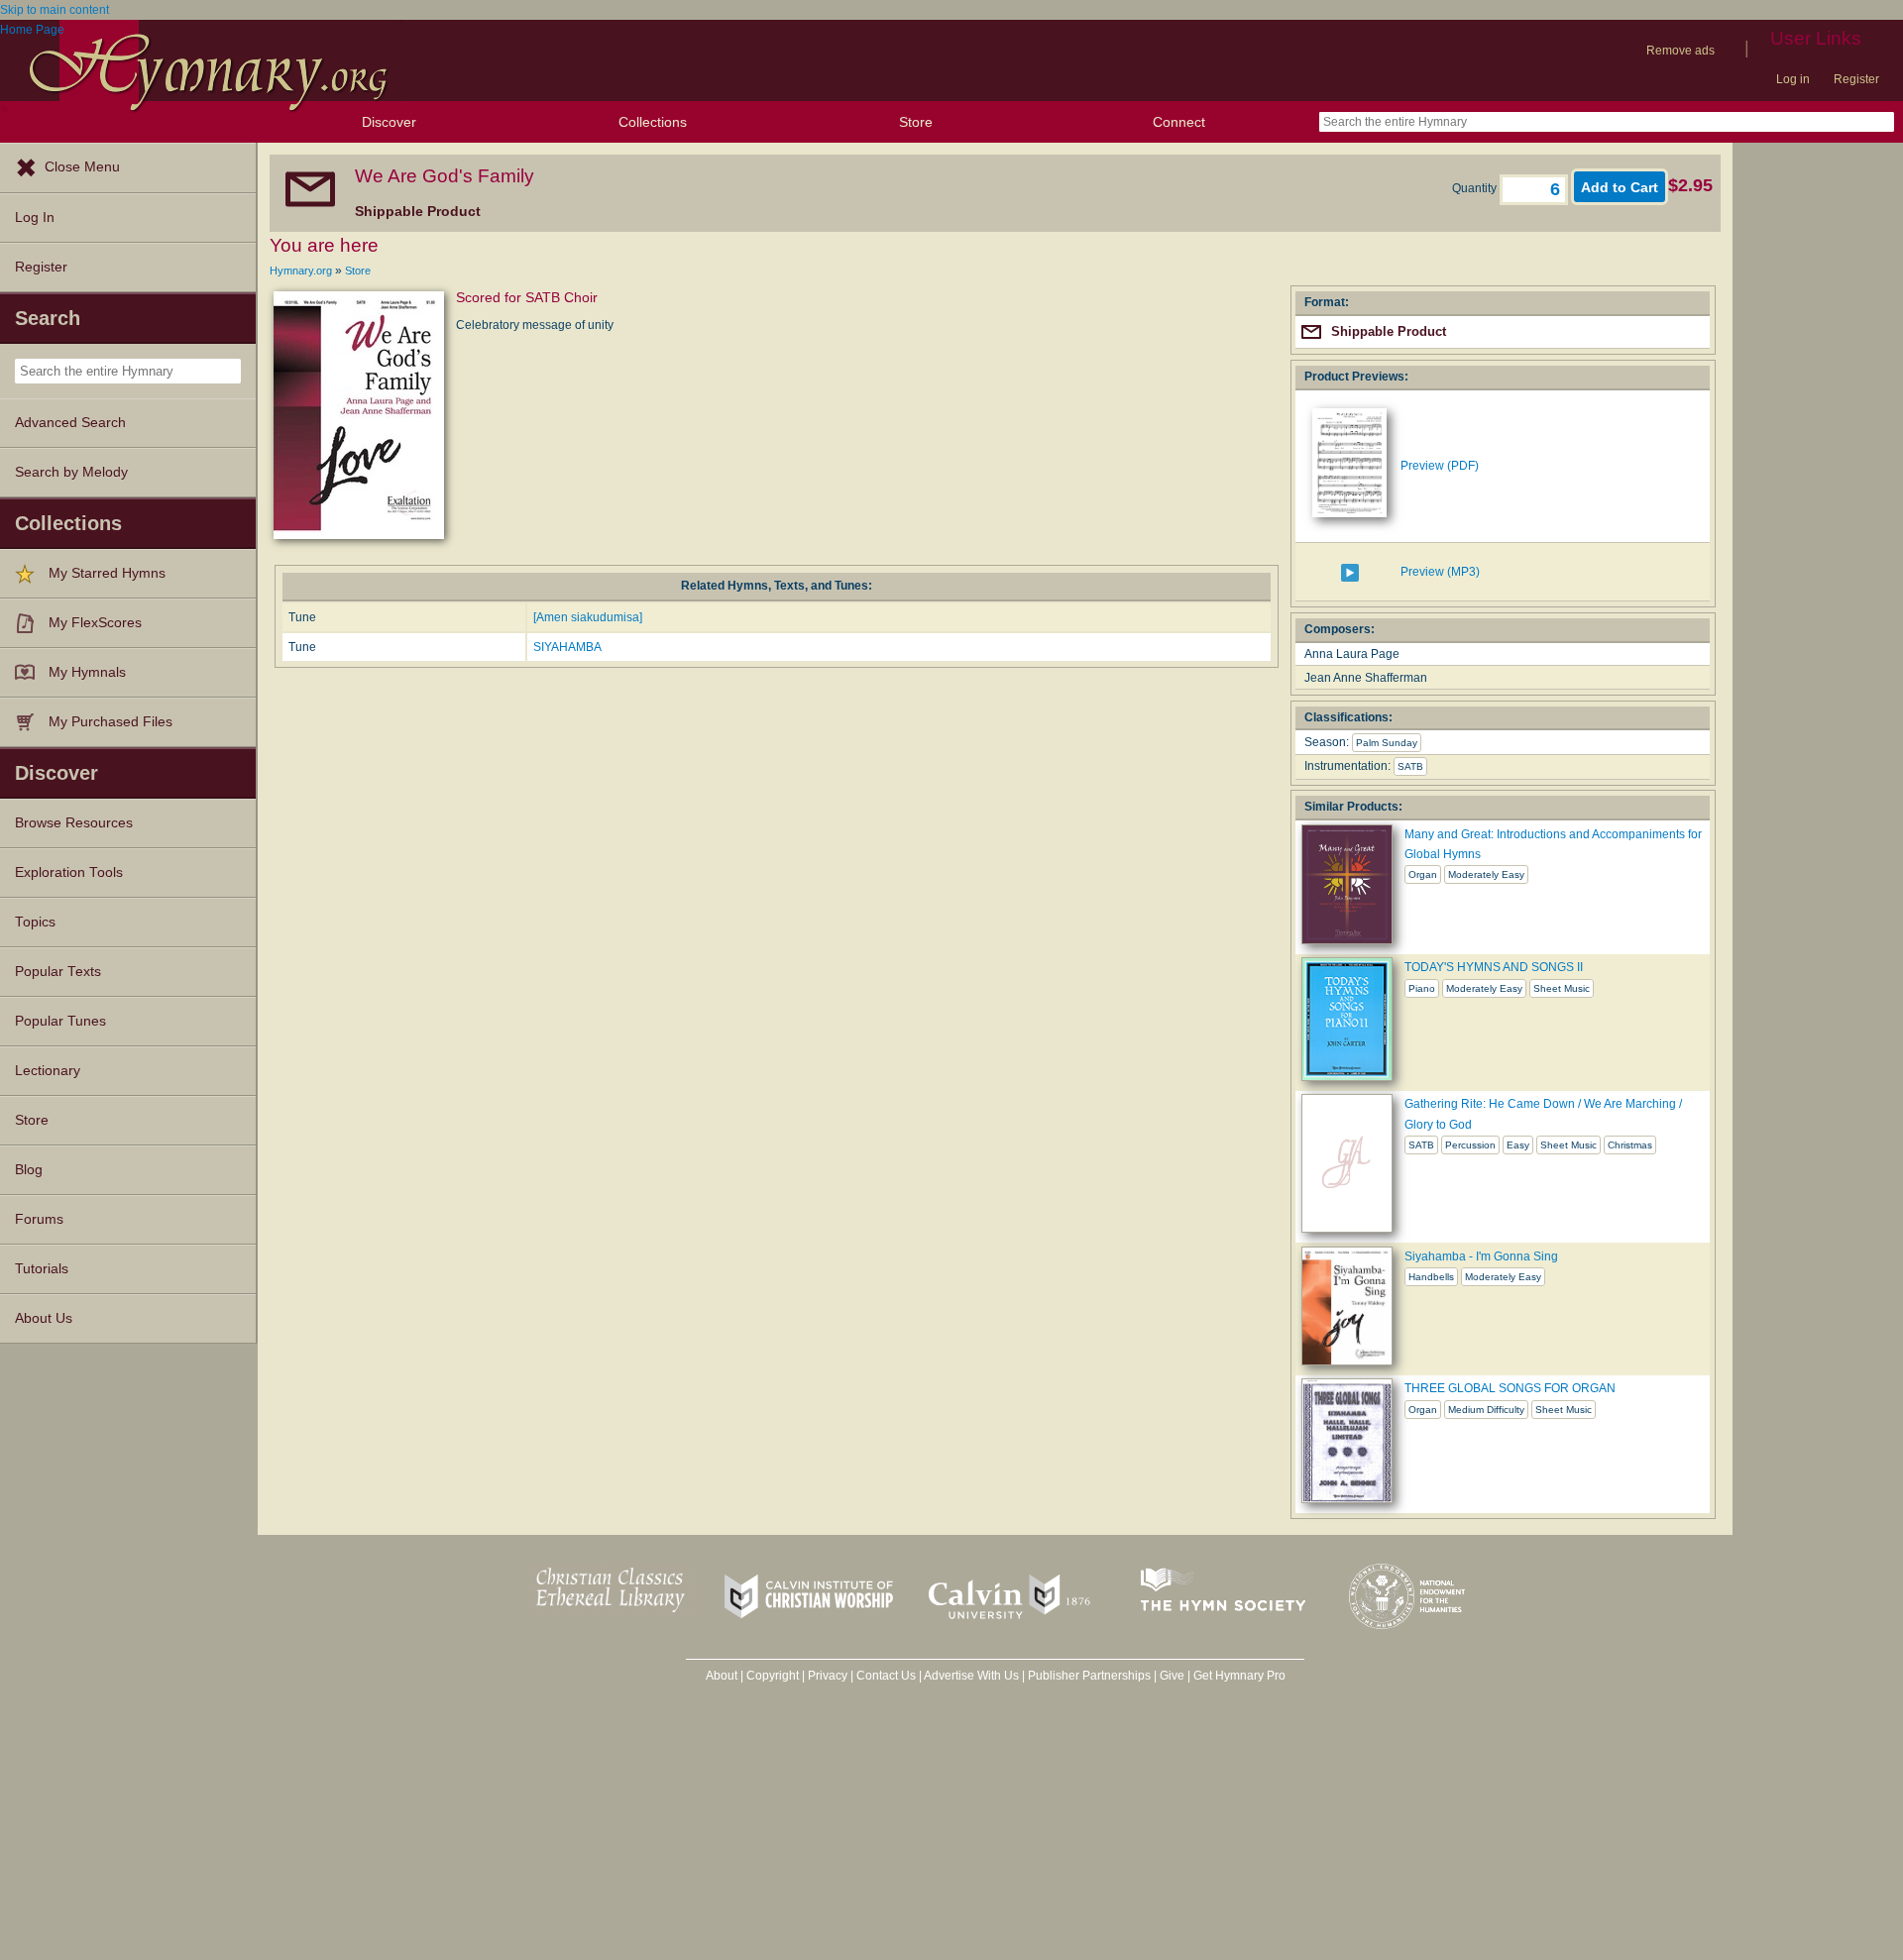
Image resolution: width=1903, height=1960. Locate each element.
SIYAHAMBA (567, 647)
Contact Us (886, 1676)
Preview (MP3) (1440, 572)
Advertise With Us (971, 1676)
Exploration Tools (69, 872)
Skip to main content (55, 10)
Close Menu (82, 167)
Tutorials (42, 1269)
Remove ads (1680, 51)
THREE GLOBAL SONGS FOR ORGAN (1510, 1388)
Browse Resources (74, 823)
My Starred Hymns (107, 573)
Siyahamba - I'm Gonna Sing (1481, 1256)
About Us (44, 1318)
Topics (35, 922)
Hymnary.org (301, 271)
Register (1856, 79)
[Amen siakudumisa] (588, 617)
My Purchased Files (111, 722)
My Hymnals (87, 672)
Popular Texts (58, 972)
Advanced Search (70, 423)
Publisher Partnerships (1089, 1676)
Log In (35, 218)
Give (1172, 1676)
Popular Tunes (60, 1021)
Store (916, 122)
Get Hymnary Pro (1239, 1676)
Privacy (828, 1676)
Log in (1793, 79)
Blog (29, 1170)
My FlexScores (95, 623)
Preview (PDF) (1440, 466)
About (722, 1676)
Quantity (1476, 188)
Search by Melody (71, 472)
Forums (39, 1219)
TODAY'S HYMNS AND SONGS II (1494, 967)
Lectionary (48, 1071)
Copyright (773, 1676)
